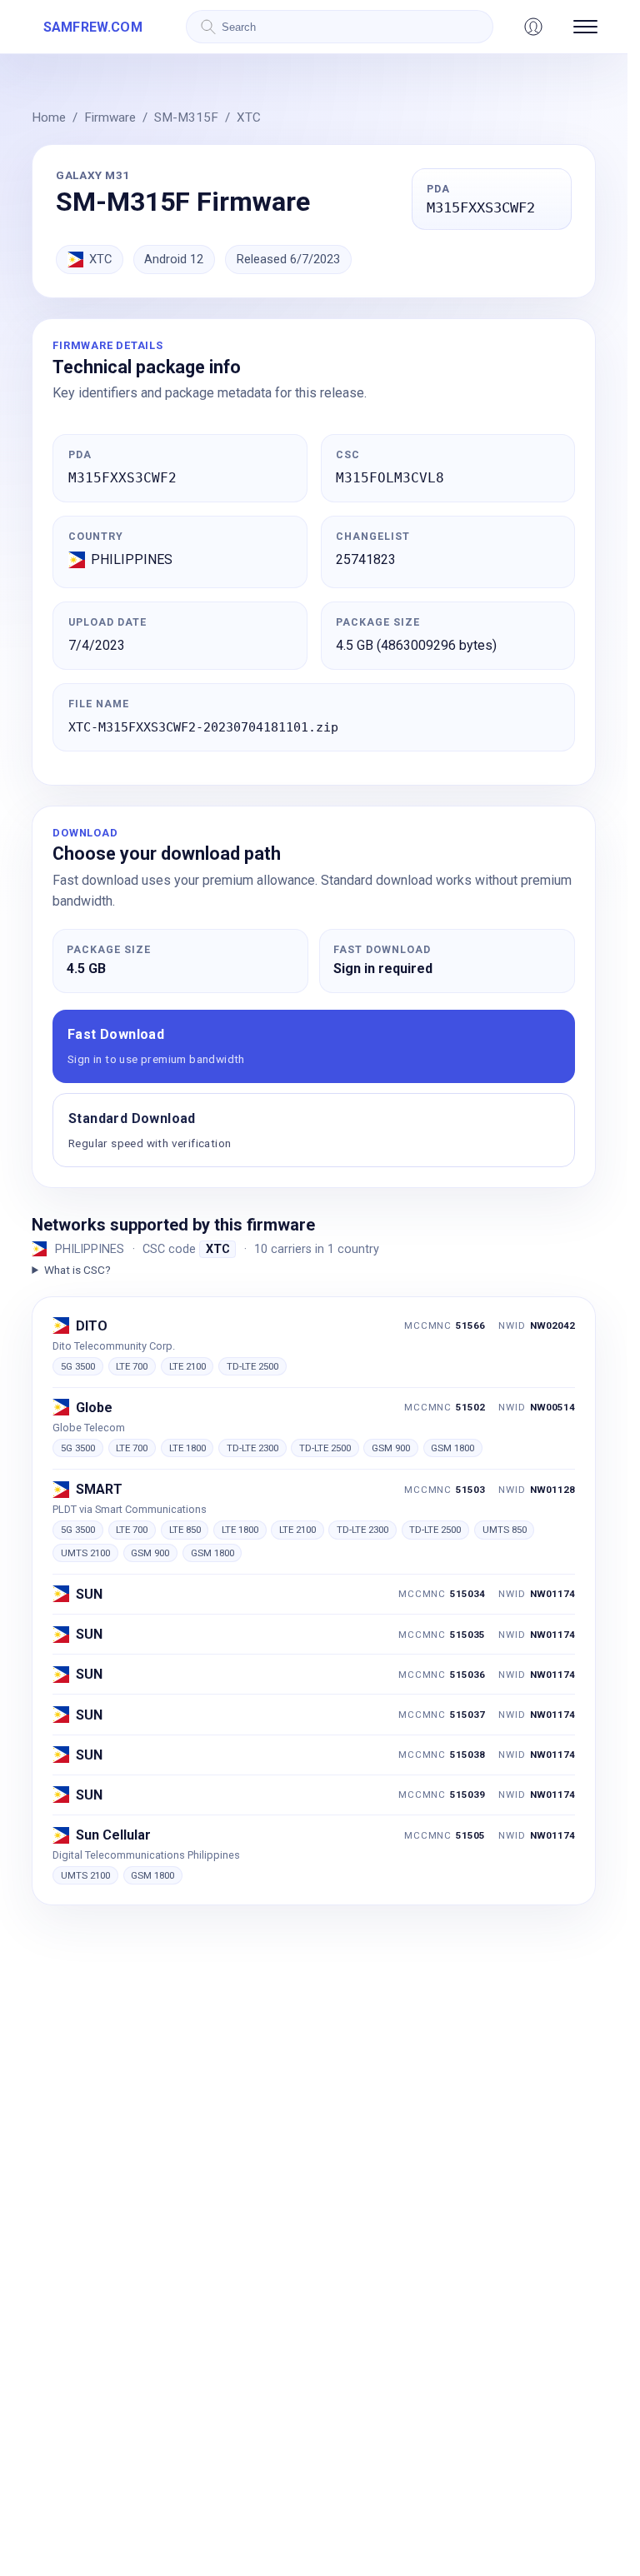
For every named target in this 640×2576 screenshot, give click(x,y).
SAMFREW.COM (93, 27)
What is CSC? (77, 1270)
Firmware (110, 117)
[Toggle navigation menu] (585, 27)
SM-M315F (186, 117)
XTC (249, 117)
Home (49, 117)
